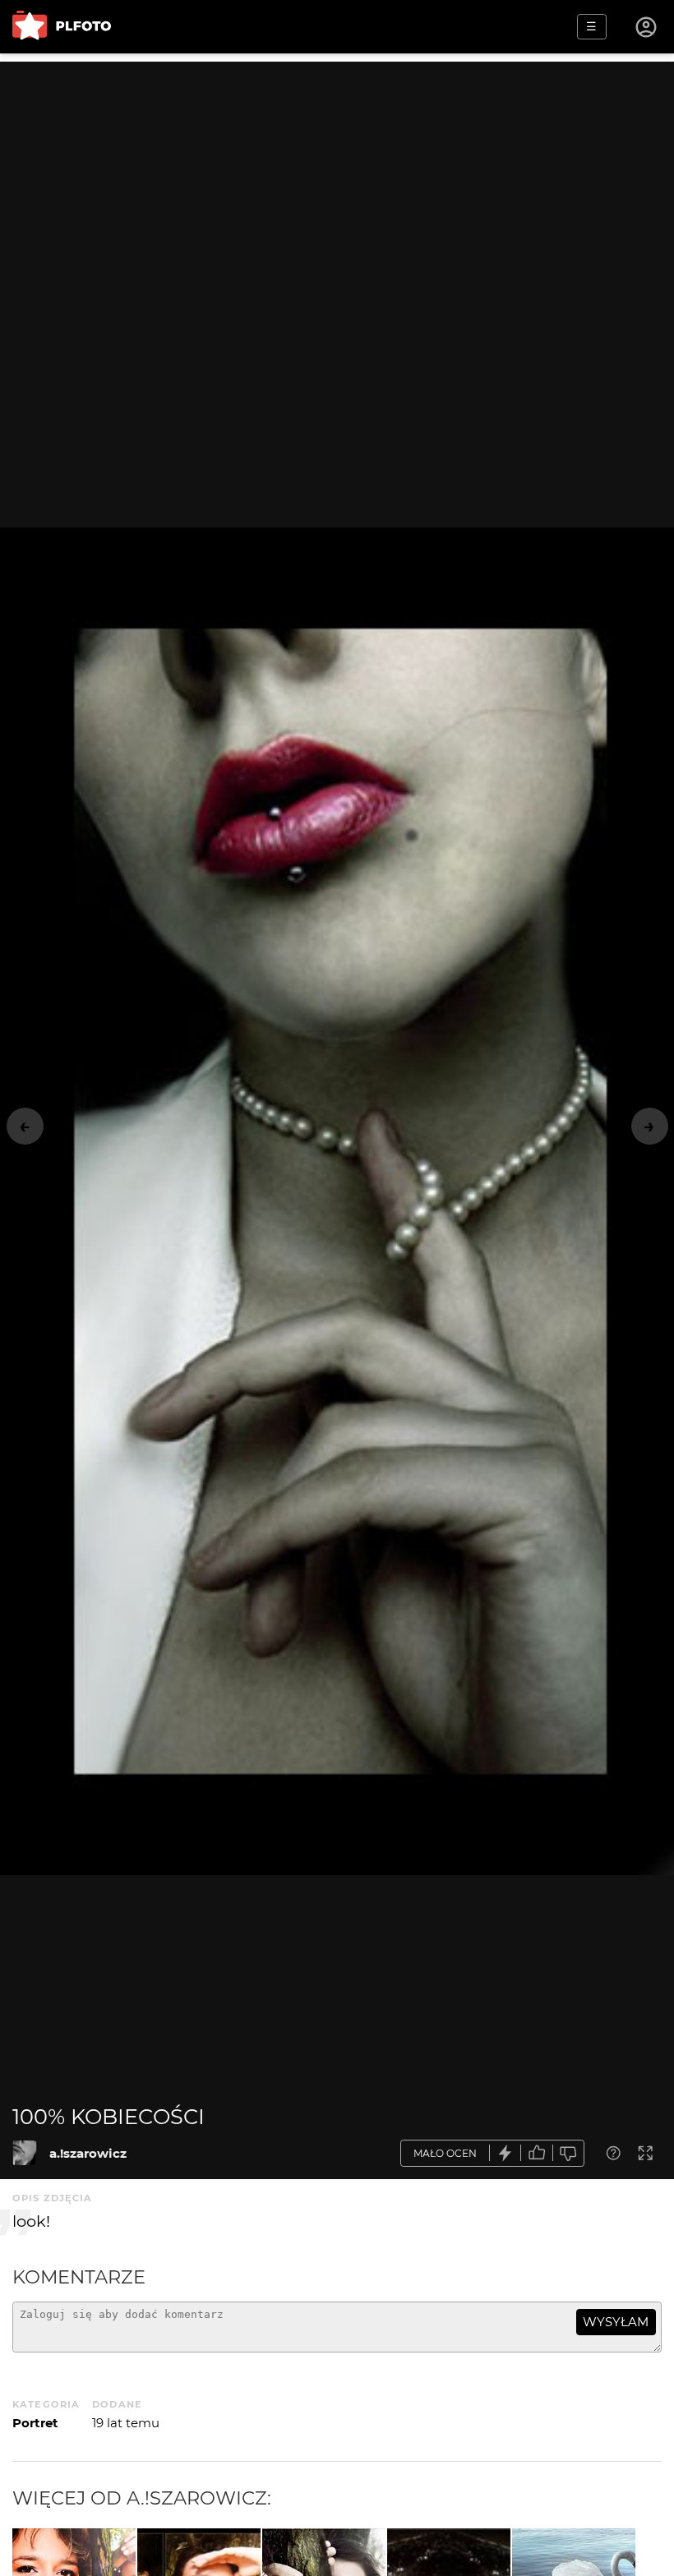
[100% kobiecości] (25, 2153)
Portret (35, 2423)
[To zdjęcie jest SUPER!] (505, 2153)
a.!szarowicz (88, 2153)
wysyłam (616, 2322)
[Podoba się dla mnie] (537, 2153)
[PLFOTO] (62, 27)
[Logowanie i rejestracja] (647, 27)
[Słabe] (569, 2153)
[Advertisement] (337, 177)
